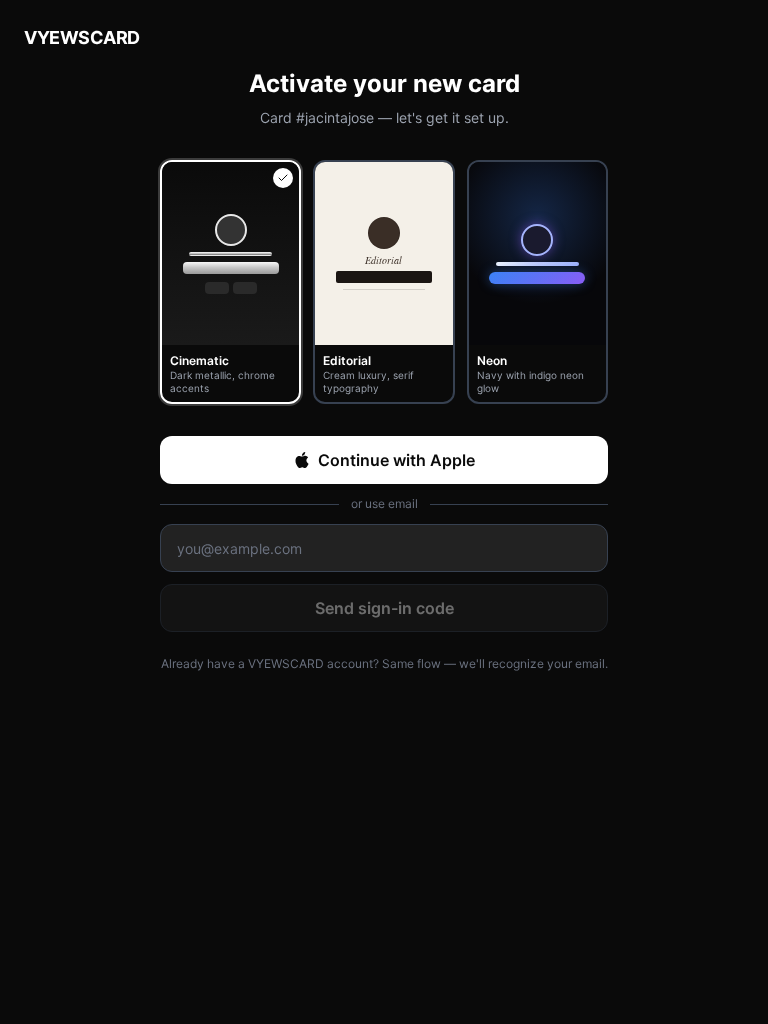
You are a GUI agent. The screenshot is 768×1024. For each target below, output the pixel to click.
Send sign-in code (384, 608)
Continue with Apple (396, 460)
